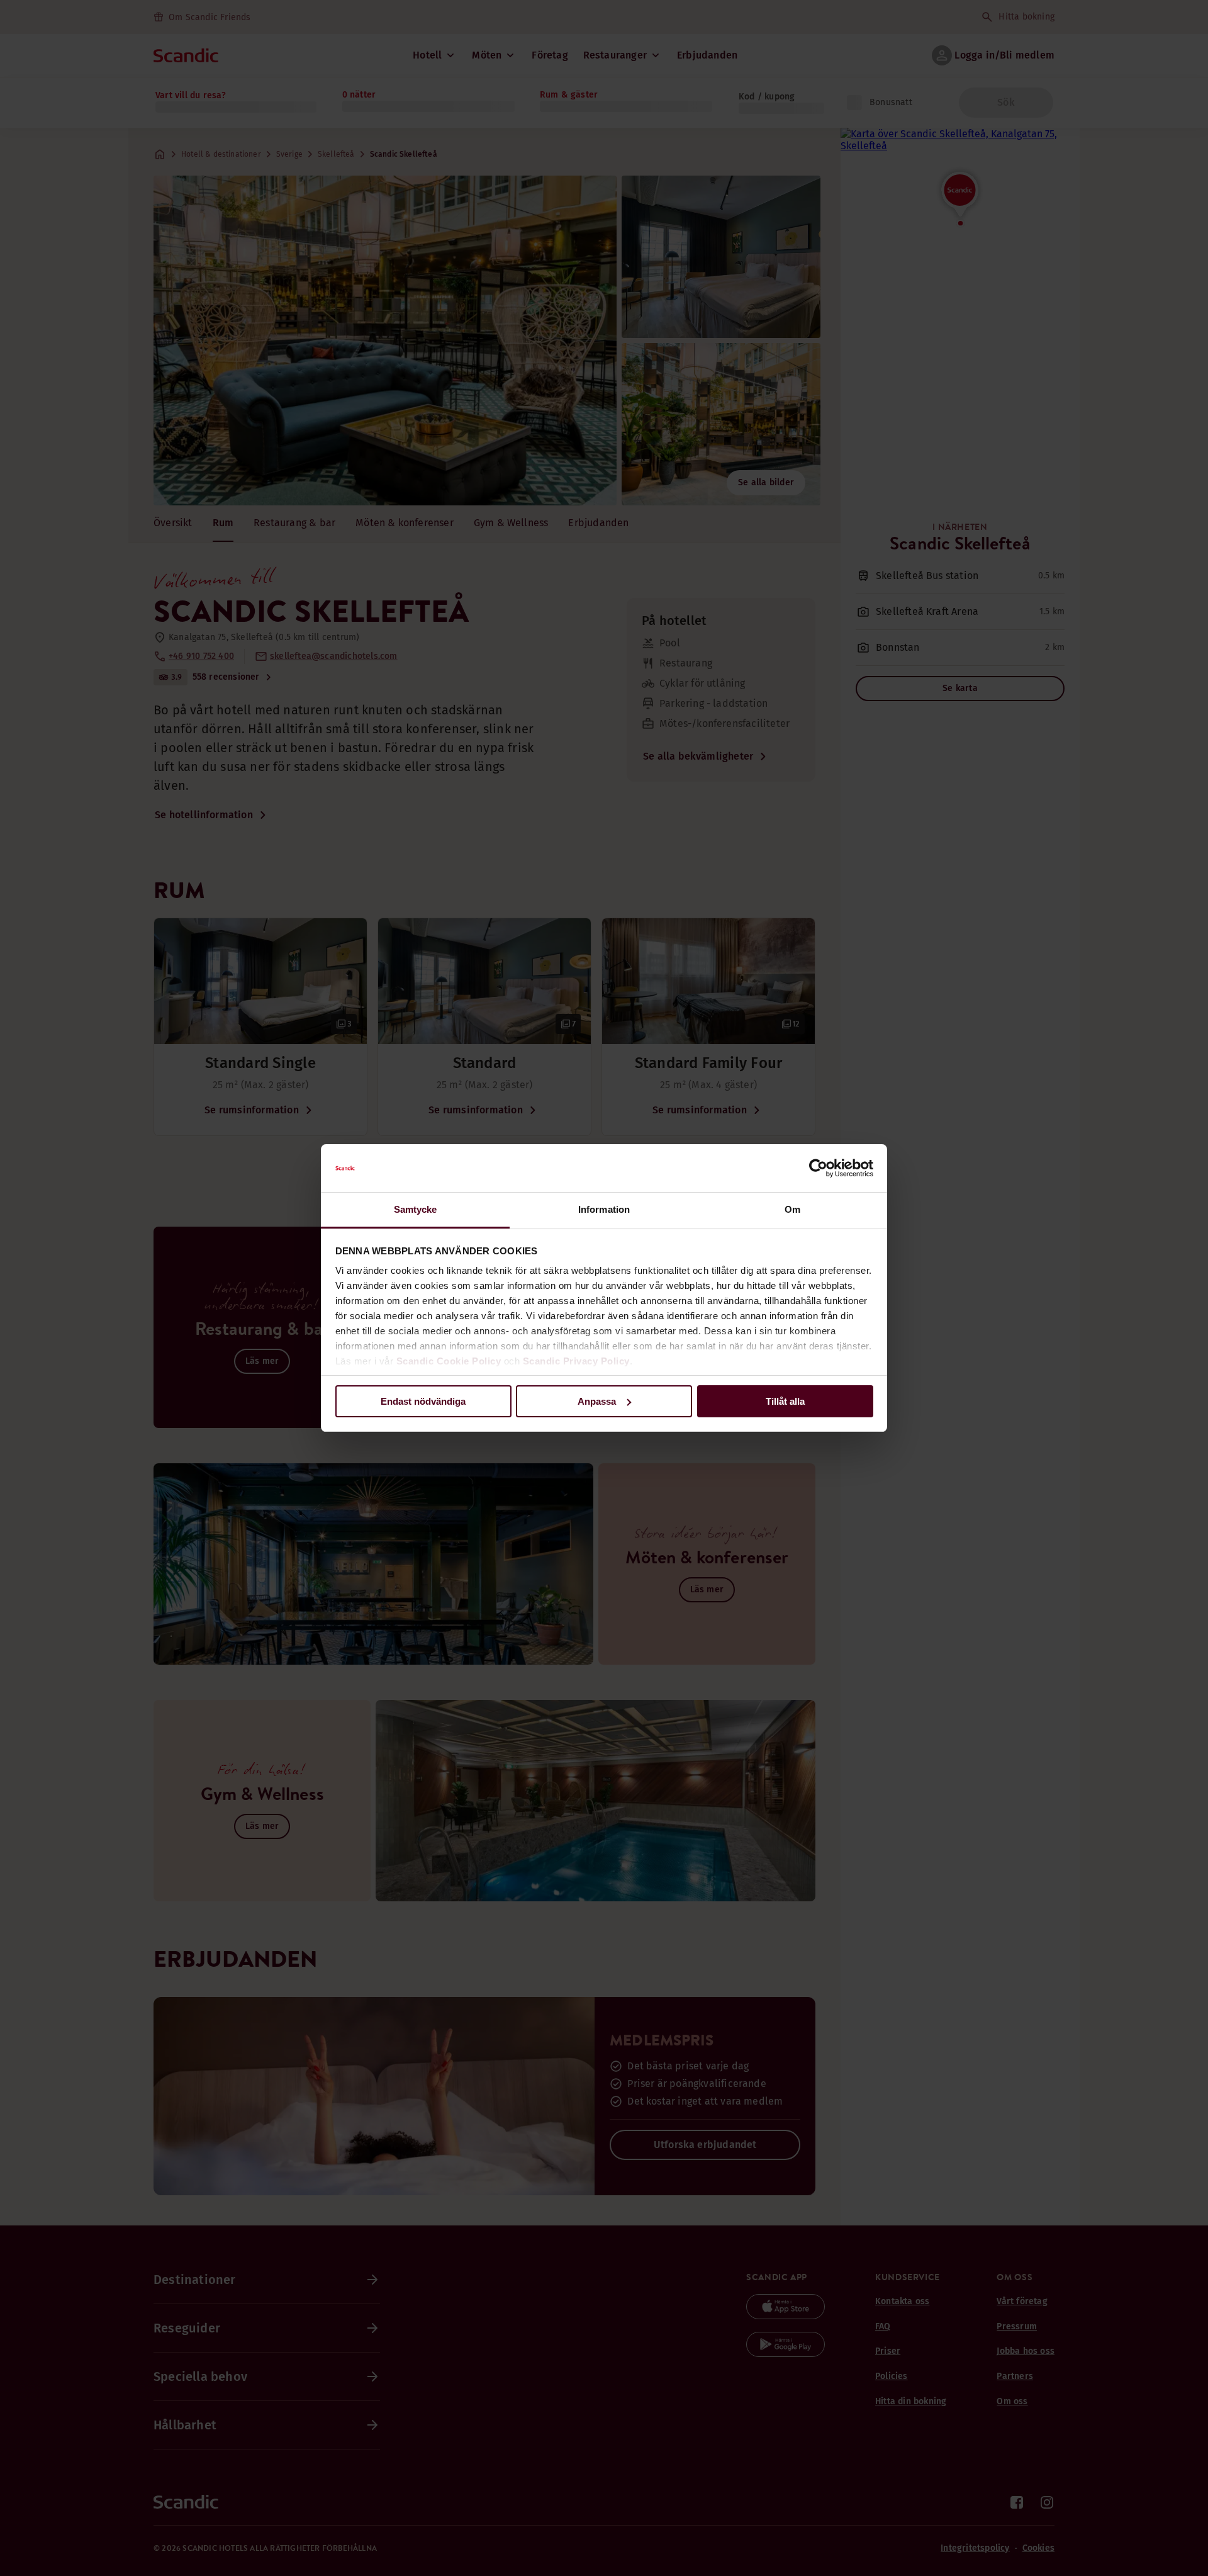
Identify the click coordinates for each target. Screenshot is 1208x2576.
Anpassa (597, 1401)
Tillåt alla (785, 1401)
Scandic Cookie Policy (449, 1361)
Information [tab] (604, 1209)
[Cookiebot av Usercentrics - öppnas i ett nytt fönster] (818, 1168)
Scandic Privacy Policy (576, 1361)
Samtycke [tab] (416, 1209)
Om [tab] (792, 1209)
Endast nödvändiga (423, 1401)
